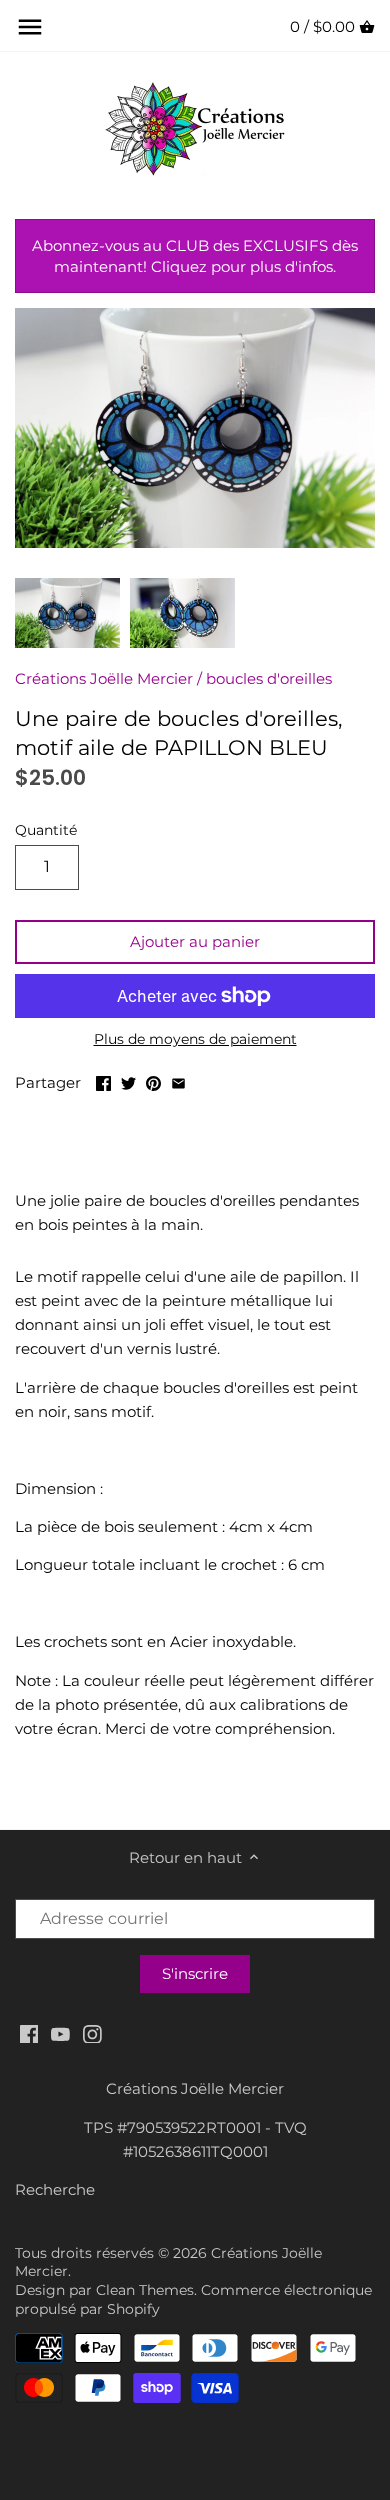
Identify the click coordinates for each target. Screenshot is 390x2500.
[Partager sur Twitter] (128, 1080)
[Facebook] (29, 2032)
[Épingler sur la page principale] (153, 1080)
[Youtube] (60, 2032)
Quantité (46, 830)
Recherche (55, 2189)
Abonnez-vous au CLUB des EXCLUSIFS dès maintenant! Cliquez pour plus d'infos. (195, 256)
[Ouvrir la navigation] (30, 27)
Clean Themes (145, 2290)
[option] (67, 613)
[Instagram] (92, 2032)
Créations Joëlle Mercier (104, 678)
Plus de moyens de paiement (195, 1039)
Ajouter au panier (195, 941)
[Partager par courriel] (178, 1080)
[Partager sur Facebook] (103, 1080)
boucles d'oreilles (269, 678)
